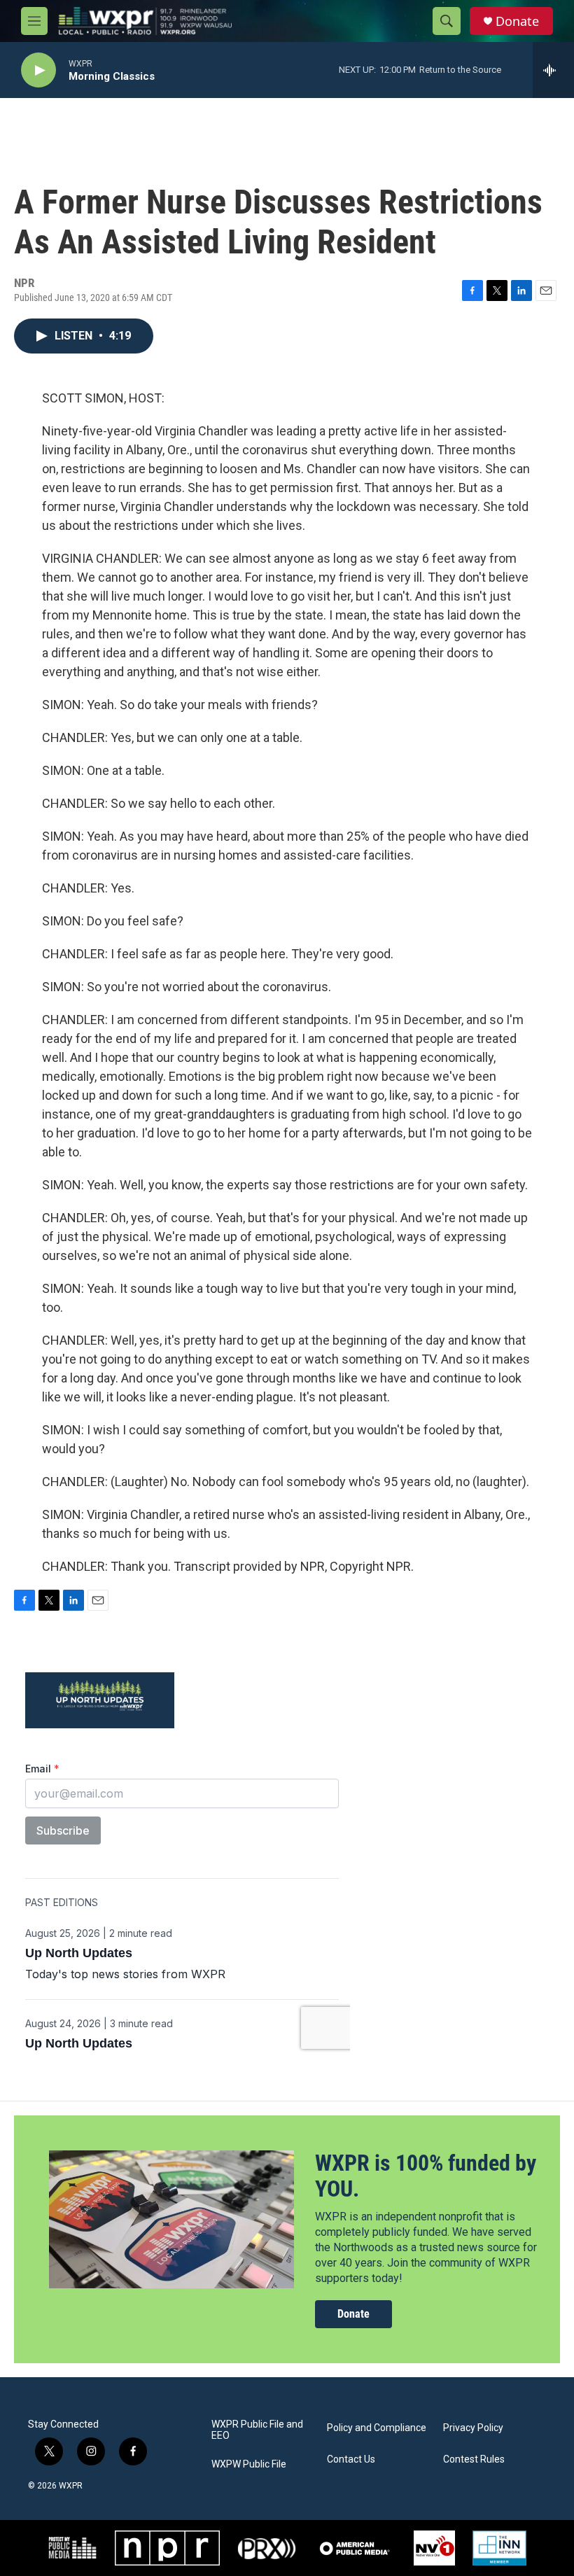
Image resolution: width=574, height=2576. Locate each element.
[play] (38, 70)
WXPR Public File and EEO (257, 2430)
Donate (517, 21)
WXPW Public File (249, 2464)
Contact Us (351, 2459)
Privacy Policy (473, 2428)
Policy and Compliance (377, 2428)
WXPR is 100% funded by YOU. (426, 2176)
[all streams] (553, 70)
